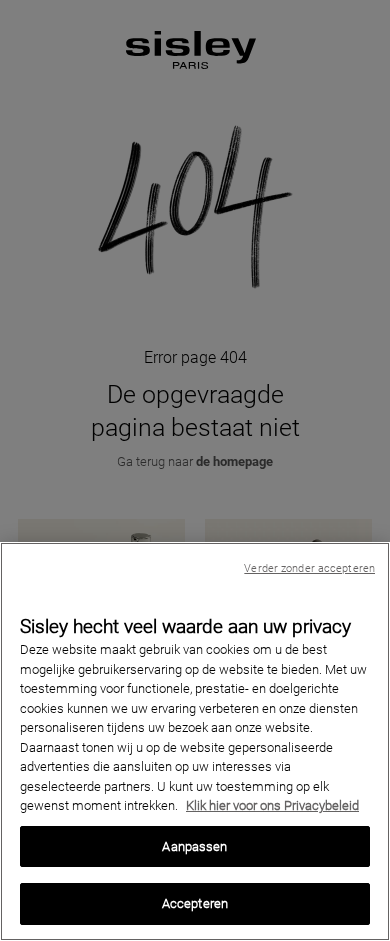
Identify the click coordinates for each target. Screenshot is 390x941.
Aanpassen (194, 846)
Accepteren (195, 903)
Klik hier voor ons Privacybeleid (272, 805)
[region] (195, 741)
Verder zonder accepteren (309, 568)
